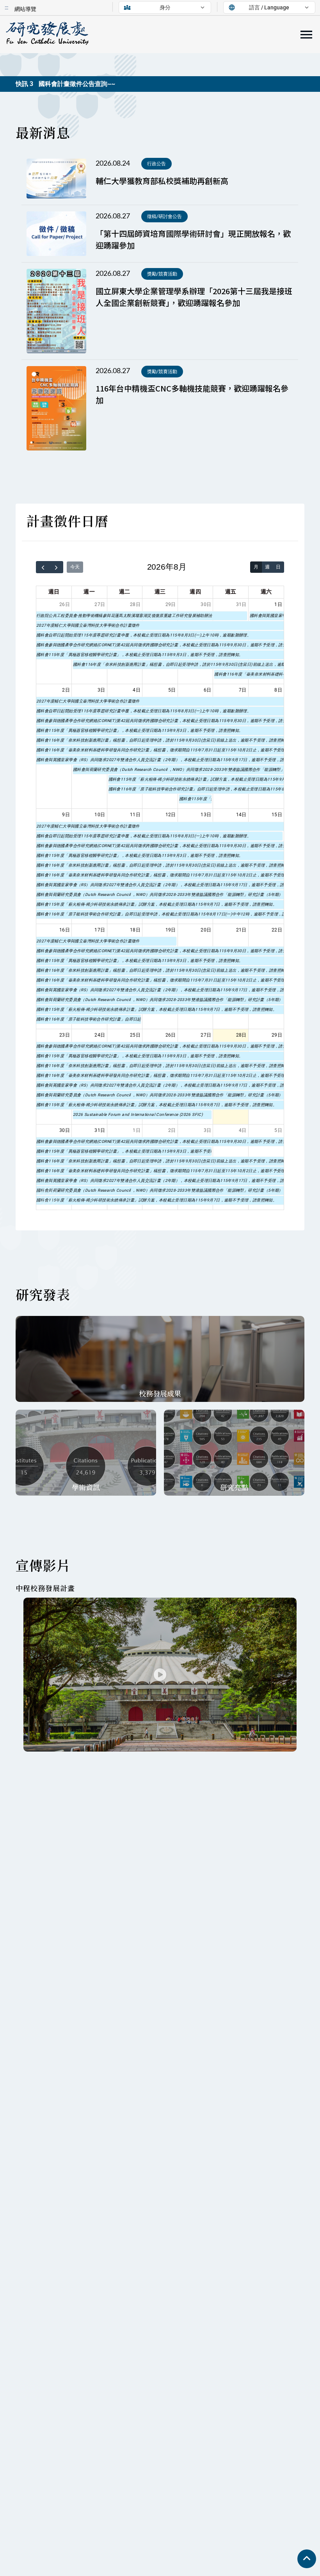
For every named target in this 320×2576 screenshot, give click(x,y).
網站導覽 (25, 9)
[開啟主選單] (306, 35)
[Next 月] (57, 567)
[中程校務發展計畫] (160, 1675)
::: (6, 7)
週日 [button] (54, 592)
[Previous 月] (43, 567)
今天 (75, 567)
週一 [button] (89, 592)
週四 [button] (195, 592)
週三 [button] (160, 592)
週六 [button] (266, 592)
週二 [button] (125, 592)
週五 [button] (231, 592)
